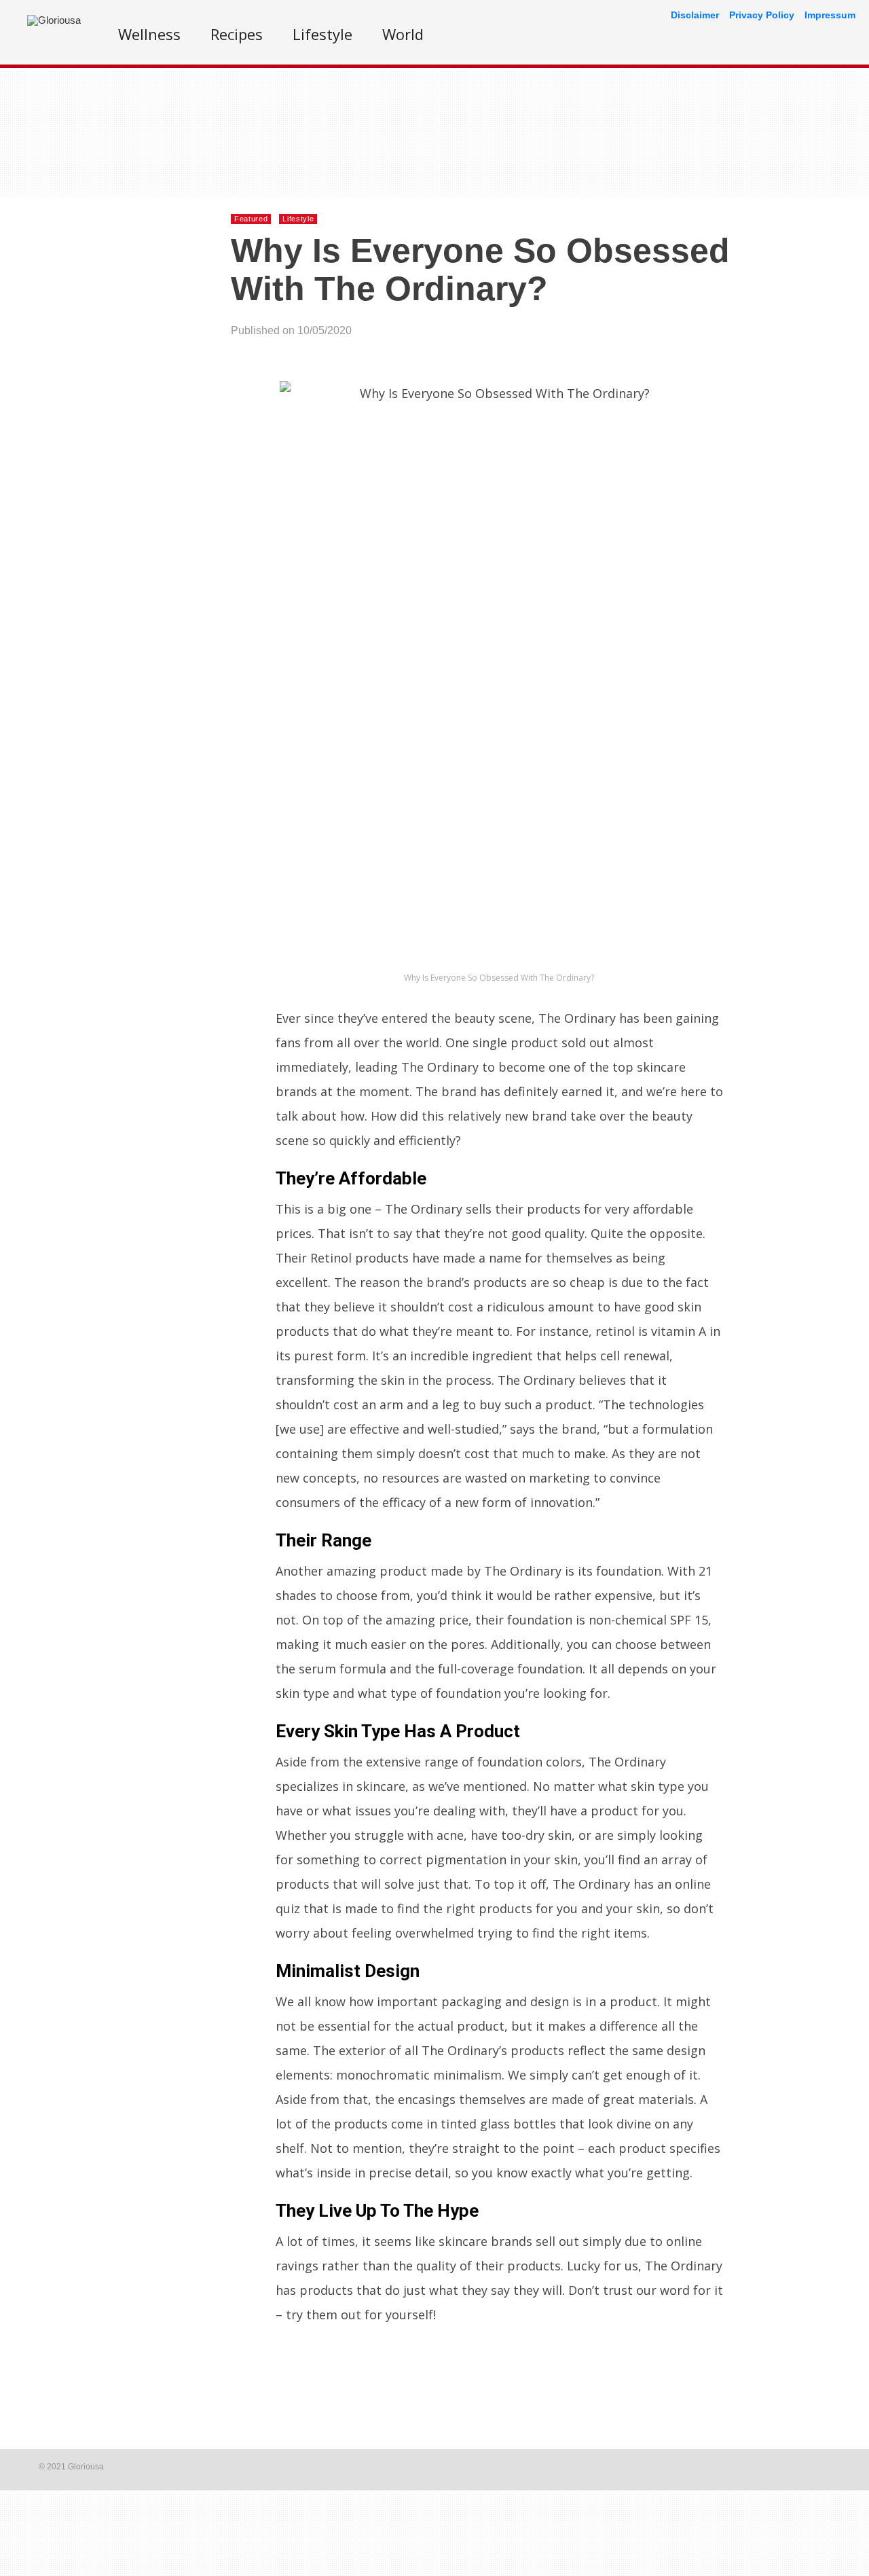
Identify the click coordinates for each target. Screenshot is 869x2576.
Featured (251, 219)
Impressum (830, 15)
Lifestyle (322, 34)
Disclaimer (695, 15)
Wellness (149, 34)
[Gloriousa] (54, 20)
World (403, 34)
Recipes (237, 34)
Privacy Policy (762, 15)
